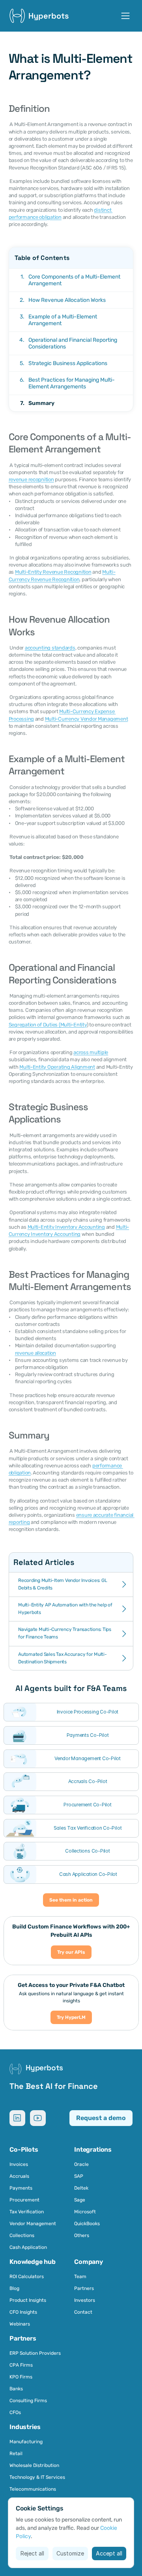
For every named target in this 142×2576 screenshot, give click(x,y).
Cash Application (28, 2247)
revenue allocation (35, 1353)
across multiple (91, 1052)
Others (82, 2235)
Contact (83, 2312)
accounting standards (50, 648)
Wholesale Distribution (34, 2465)
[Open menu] (125, 16)
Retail (17, 2454)
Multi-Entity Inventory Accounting (66, 1227)
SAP (79, 2176)
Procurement (24, 2200)
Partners (84, 2288)
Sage (80, 2200)
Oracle (81, 2164)
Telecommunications (33, 2489)
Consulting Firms (28, 2401)
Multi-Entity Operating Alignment (57, 1067)
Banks (16, 2389)
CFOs (15, 2412)
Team (80, 2277)
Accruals (19, 2176)
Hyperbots (49, 16)
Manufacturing (26, 2442)
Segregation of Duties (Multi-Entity (48, 1025)
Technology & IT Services (37, 2477)
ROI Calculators (27, 2277)
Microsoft (85, 2212)
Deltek (81, 2188)
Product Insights (28, 2300)
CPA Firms (21, 2365)
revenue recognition (31, 479)
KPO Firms (21, 2377)
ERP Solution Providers (35, 2353)
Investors (85, 2300)
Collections (22, 2235)
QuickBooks (87, 2224)
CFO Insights (23, 2312)
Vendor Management (33, 2224)
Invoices (19, 2164)
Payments (21, 2188)
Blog (14, 2288)
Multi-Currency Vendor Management (87, 719)
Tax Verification (27, 2212)
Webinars (20, 2324)
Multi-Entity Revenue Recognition (53, 572)
